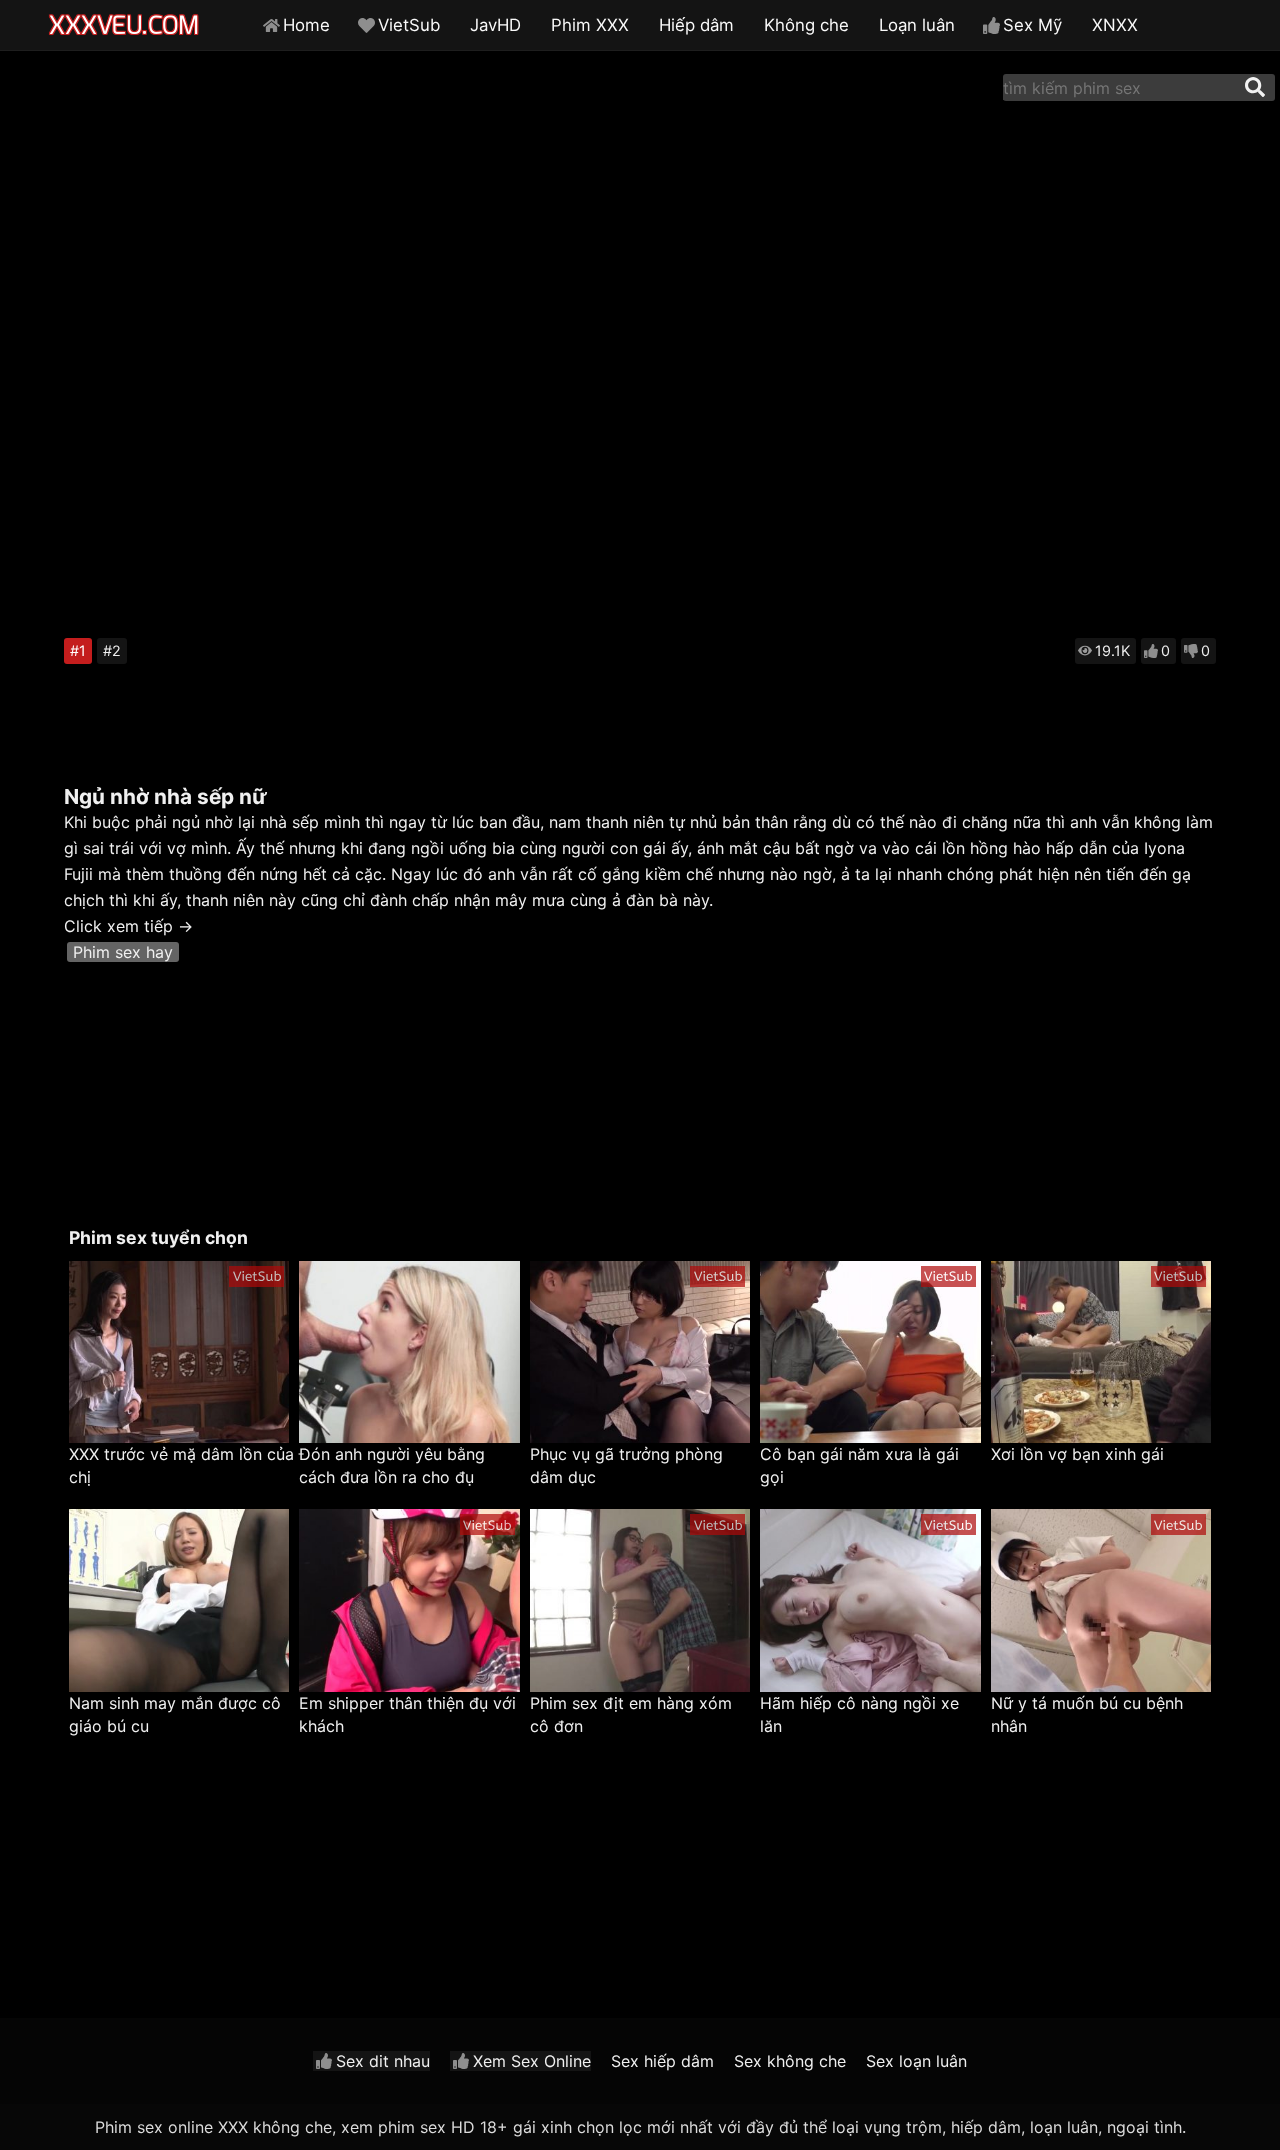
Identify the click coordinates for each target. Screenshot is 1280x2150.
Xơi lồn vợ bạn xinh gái (1077, 1454)
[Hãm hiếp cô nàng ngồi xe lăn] (870, 1600)
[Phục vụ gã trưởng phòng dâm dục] (640, 1352)
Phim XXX (590, 25)
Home (306, 25)
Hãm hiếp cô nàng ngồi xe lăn (859, 1714)
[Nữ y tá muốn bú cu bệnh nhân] (1101, 1600)
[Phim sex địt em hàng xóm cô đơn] (640, 1600)
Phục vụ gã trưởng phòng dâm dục (626, 1465)
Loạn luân (917, 25)
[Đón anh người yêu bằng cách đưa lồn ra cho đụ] (409, 1352)
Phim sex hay (123, 952)
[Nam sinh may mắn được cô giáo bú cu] (179, 1600)
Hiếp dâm (696, 25)
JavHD (495, 25)
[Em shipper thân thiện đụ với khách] (409, 1600)
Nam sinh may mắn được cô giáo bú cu (175, 1714)
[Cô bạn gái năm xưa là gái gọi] (870, 1352)
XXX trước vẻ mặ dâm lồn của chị (181, 1465)
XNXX (1115, 25)
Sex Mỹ (1032, 25)
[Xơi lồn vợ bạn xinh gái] (1101, 1352)
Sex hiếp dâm (662, 2061)
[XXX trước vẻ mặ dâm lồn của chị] (179, 1352)
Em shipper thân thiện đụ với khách (407, 1714)
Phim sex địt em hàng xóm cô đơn (631, 1714)
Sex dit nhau (383, 2061)
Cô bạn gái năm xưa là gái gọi (859, 1465)
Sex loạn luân (916, 2061)
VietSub (409, 25)
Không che (806, 25)
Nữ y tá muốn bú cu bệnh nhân (1087, 1714)
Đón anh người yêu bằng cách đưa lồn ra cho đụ (392, 1465)
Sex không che (790, 2061)
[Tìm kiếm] (1255, 87)
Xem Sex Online (532, 2061)
